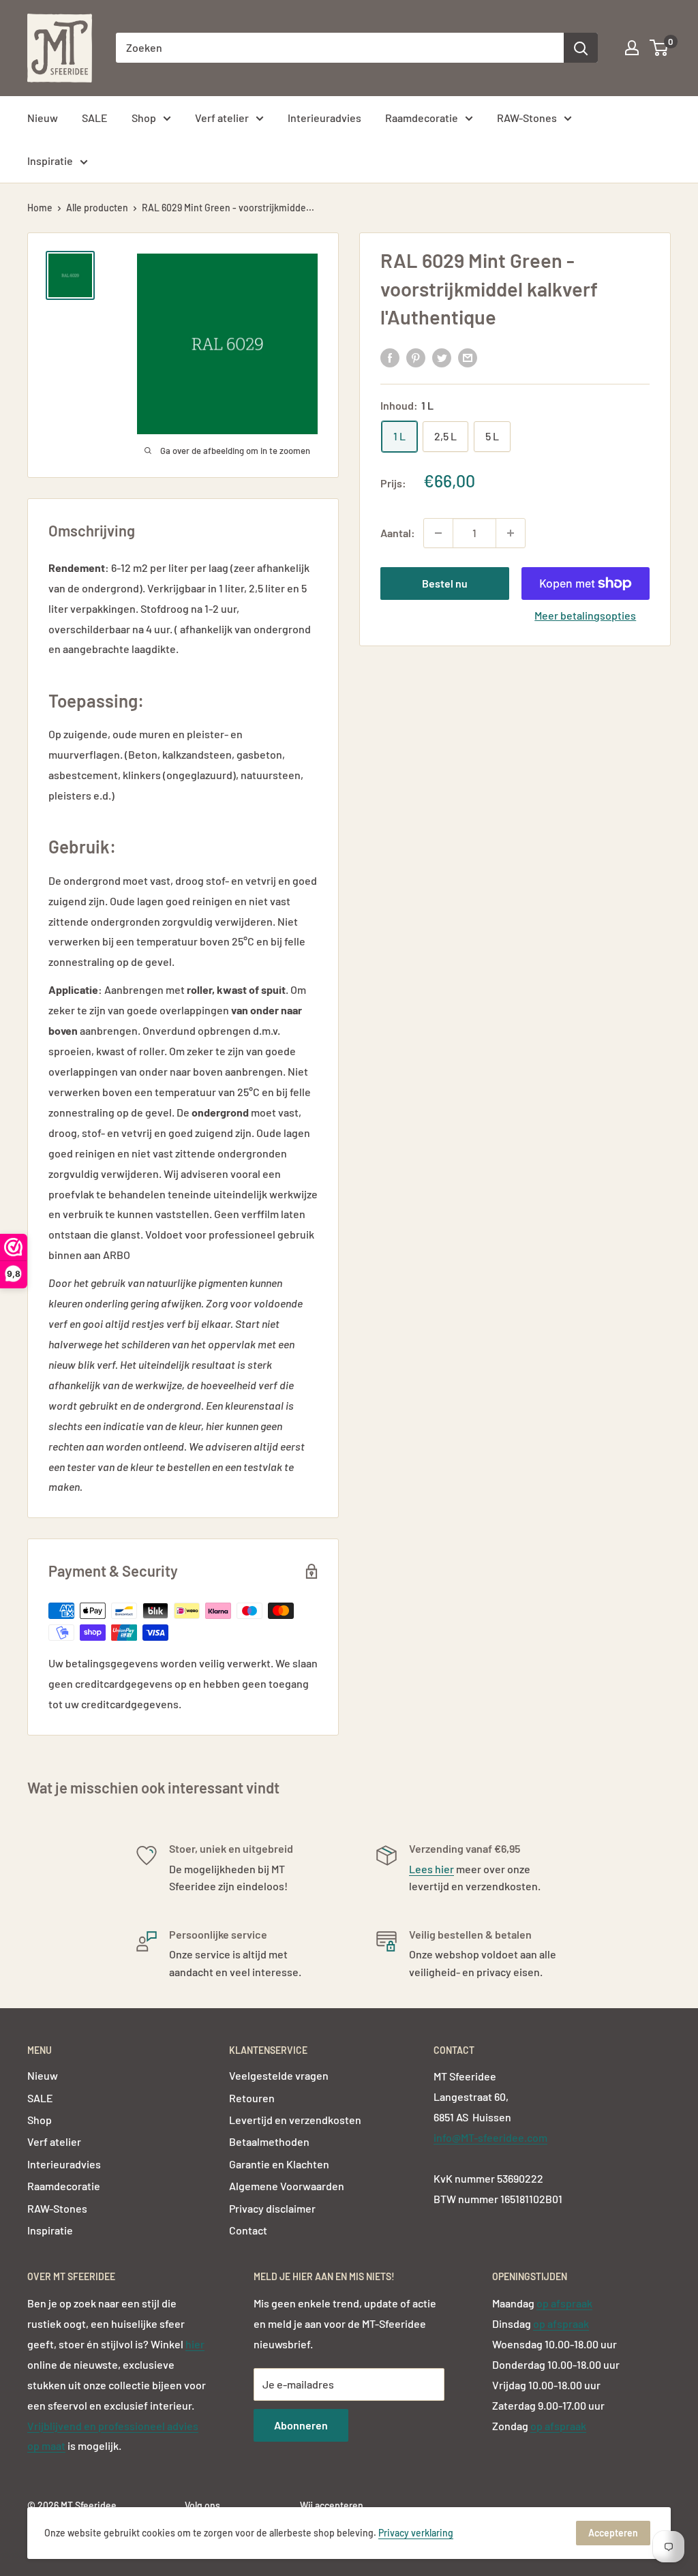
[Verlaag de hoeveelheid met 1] (438, 533)
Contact (248, 2230)
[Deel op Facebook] (390, 357)
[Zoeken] (581, 48)
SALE (95, 118)
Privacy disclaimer (272, 2208)
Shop (144, 118)
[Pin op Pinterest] (416, 357)
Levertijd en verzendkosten (295, 2120)
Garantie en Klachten (279, 2164)
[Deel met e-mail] (468, 357)
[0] (659, 48)
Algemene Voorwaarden (287, 2186)
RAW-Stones (527, 118)
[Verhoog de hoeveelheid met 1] (511, 533)
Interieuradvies (324, 118)
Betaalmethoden (269, 2141)
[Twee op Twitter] (442, 357)
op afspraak (564, 2303)
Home (40, 208)
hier (195, 2344)
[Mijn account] (632, 48)
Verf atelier (222, 118)
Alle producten (97, 208)
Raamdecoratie (422, 118)
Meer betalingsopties (585, 615)
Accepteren (613, 2533)
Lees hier (431, 1869)
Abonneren (301, 2425)
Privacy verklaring (416, 2533)
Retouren (252, 2098)
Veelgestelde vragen (279, 2075)
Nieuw (43, 118)
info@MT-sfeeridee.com (490, 2137)
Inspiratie (50, 161)
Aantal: (398, 533)
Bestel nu (445, 583)
